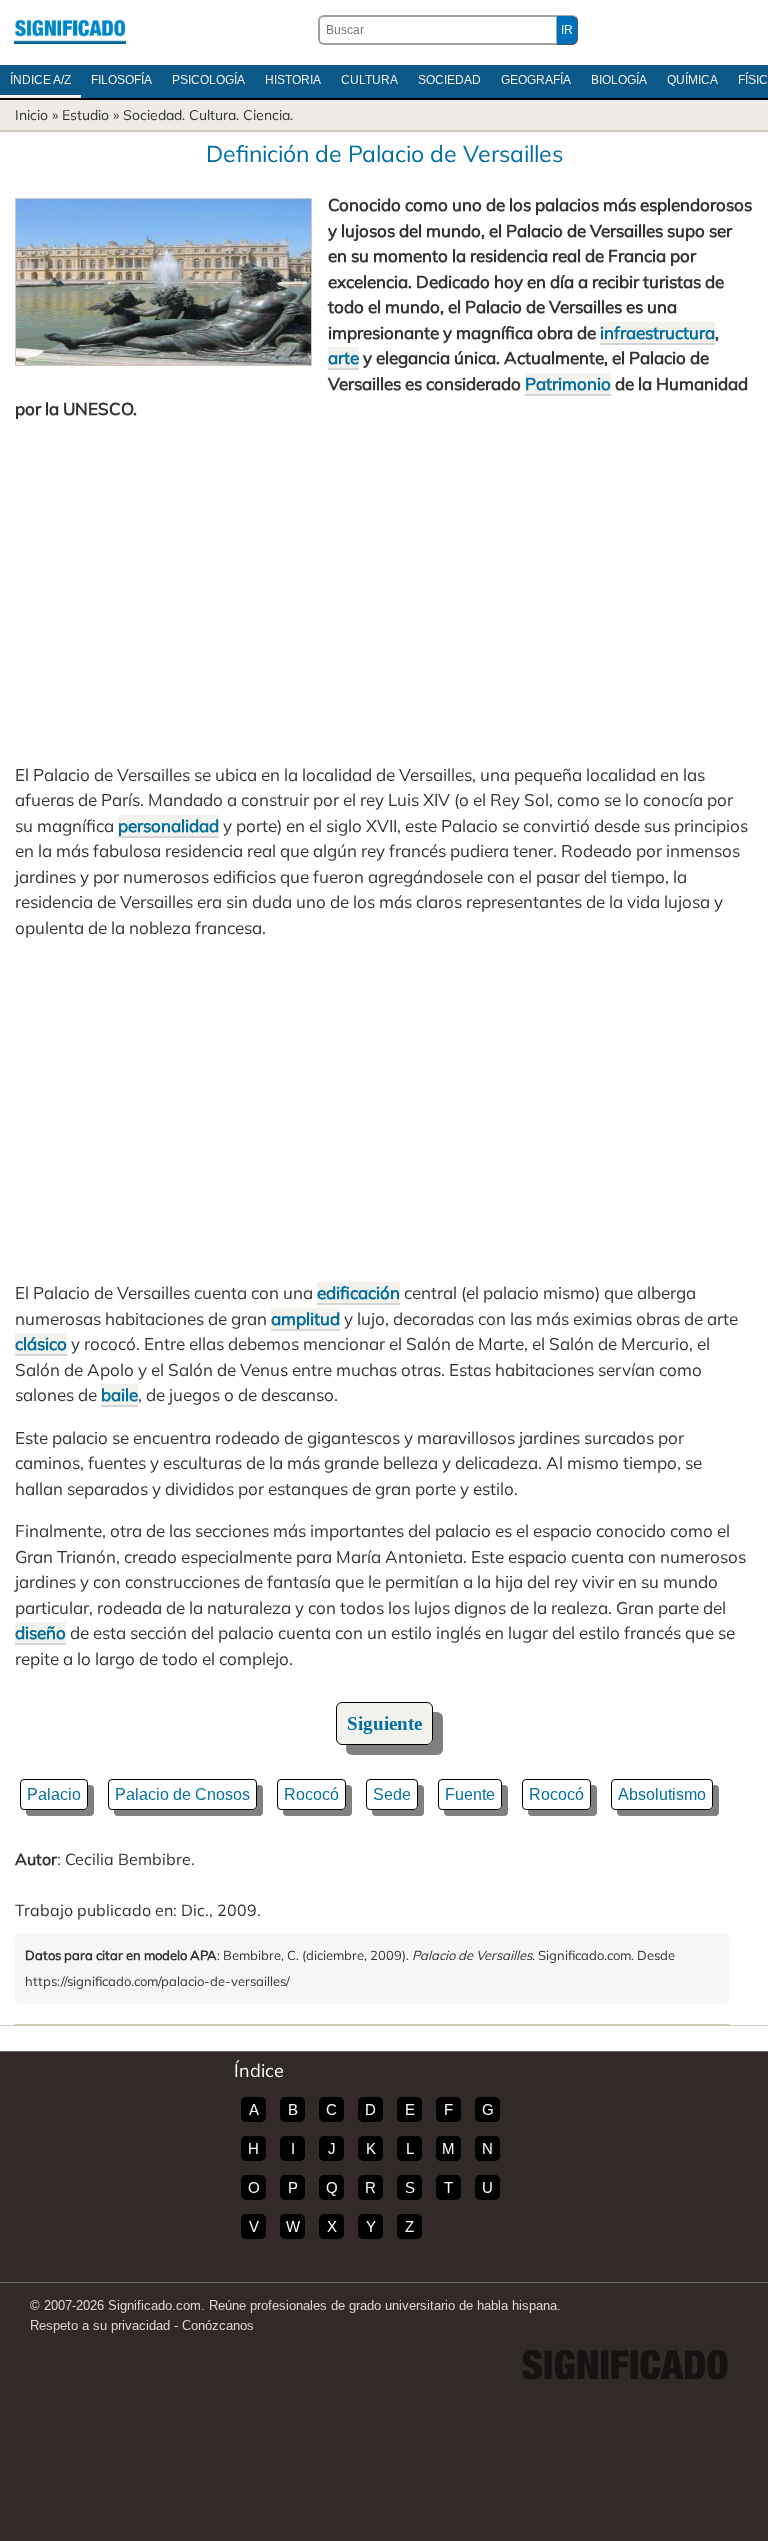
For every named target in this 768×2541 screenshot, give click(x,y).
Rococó (311, 1794)
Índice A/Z (40, 80)
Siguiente (384, 1723)
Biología (619, 80)
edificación (358, 1292)
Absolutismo (662, 1794)
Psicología (208, 80)
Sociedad (449, 80)
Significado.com (70, 30)
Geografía (536, 80)
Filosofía (121, 80)
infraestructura (657, 332)
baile (119, 1394)
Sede (392, 1794)
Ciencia (266, 115)
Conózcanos (218, 2325)
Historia (293, 80)
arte (343, 357)
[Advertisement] (384, 592)
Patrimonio (568, 383)
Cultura (369, 80)
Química (692, 80)
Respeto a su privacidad (100, 2325)
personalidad (168, 825)
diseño (40, 1632)
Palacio (54, 1794)
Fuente (470, 1794)
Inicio (31, 115)
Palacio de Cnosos (182, 1794)
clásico (41, 1343)
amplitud (305, 1318)
